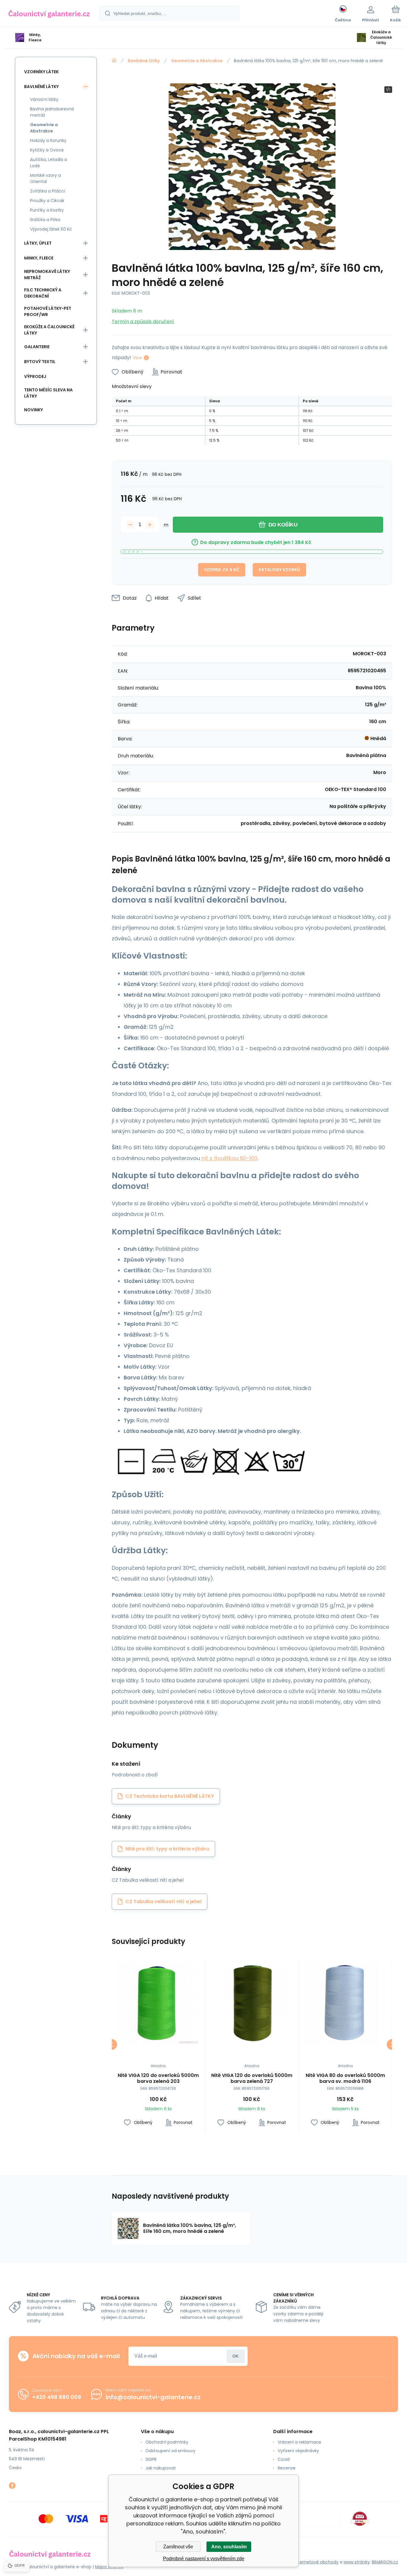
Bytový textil (40, 362)
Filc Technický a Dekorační (43, 293)
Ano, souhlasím (229, 2547)
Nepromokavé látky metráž (47, 275)
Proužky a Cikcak (47, 201)
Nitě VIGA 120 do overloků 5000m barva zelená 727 (252, 2078)
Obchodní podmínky (167, 2442)
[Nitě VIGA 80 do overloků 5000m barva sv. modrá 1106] (345, 2004)
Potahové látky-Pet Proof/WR (48, 311)
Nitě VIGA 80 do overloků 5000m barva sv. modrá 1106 (345, 2078)
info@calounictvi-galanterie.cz (153, 2397)
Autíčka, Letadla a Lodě (49, 163)
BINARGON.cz (385, 2562)
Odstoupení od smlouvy (170, 2451)
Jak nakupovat (161, 2468)
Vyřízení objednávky (298, 2451)
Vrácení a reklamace (299, 2442)
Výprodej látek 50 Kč (51, 229)
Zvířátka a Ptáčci (48, 191)
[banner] (49, 14)
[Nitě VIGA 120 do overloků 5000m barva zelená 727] (252, 2004)
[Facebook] (12, 2486)
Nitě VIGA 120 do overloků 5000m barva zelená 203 (158, 2078)
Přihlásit (236, 2356)
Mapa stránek (109, 2567)
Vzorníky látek (41, 72)
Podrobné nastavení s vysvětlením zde (204, 2559)
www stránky (357, 2562)
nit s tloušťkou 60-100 (229, 1158)
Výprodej (35, 376)
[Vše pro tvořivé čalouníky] (114, 60)
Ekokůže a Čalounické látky (49, 330)
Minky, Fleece (39, 258)
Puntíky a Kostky (47, 210)
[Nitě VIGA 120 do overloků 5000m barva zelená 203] (158, 2004)
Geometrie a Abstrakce (197, 61)
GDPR (151, 2459)
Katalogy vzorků (279, 570)
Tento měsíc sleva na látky (48, 393)
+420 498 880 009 (57, 2397)
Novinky (34, 410)
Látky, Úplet (38, 243)
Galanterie (37, 347)
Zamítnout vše (178, 2547)
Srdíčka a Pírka (45, 220)
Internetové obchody (316, 2562)
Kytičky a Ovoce (47, 150)
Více (137, 358)
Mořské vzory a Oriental (45, 178)
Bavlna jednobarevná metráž (52, 112)
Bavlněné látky (144, 61)
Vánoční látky (44, 99)
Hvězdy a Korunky (48, 140)
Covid (284, 2459)
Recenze (287, 2468)
